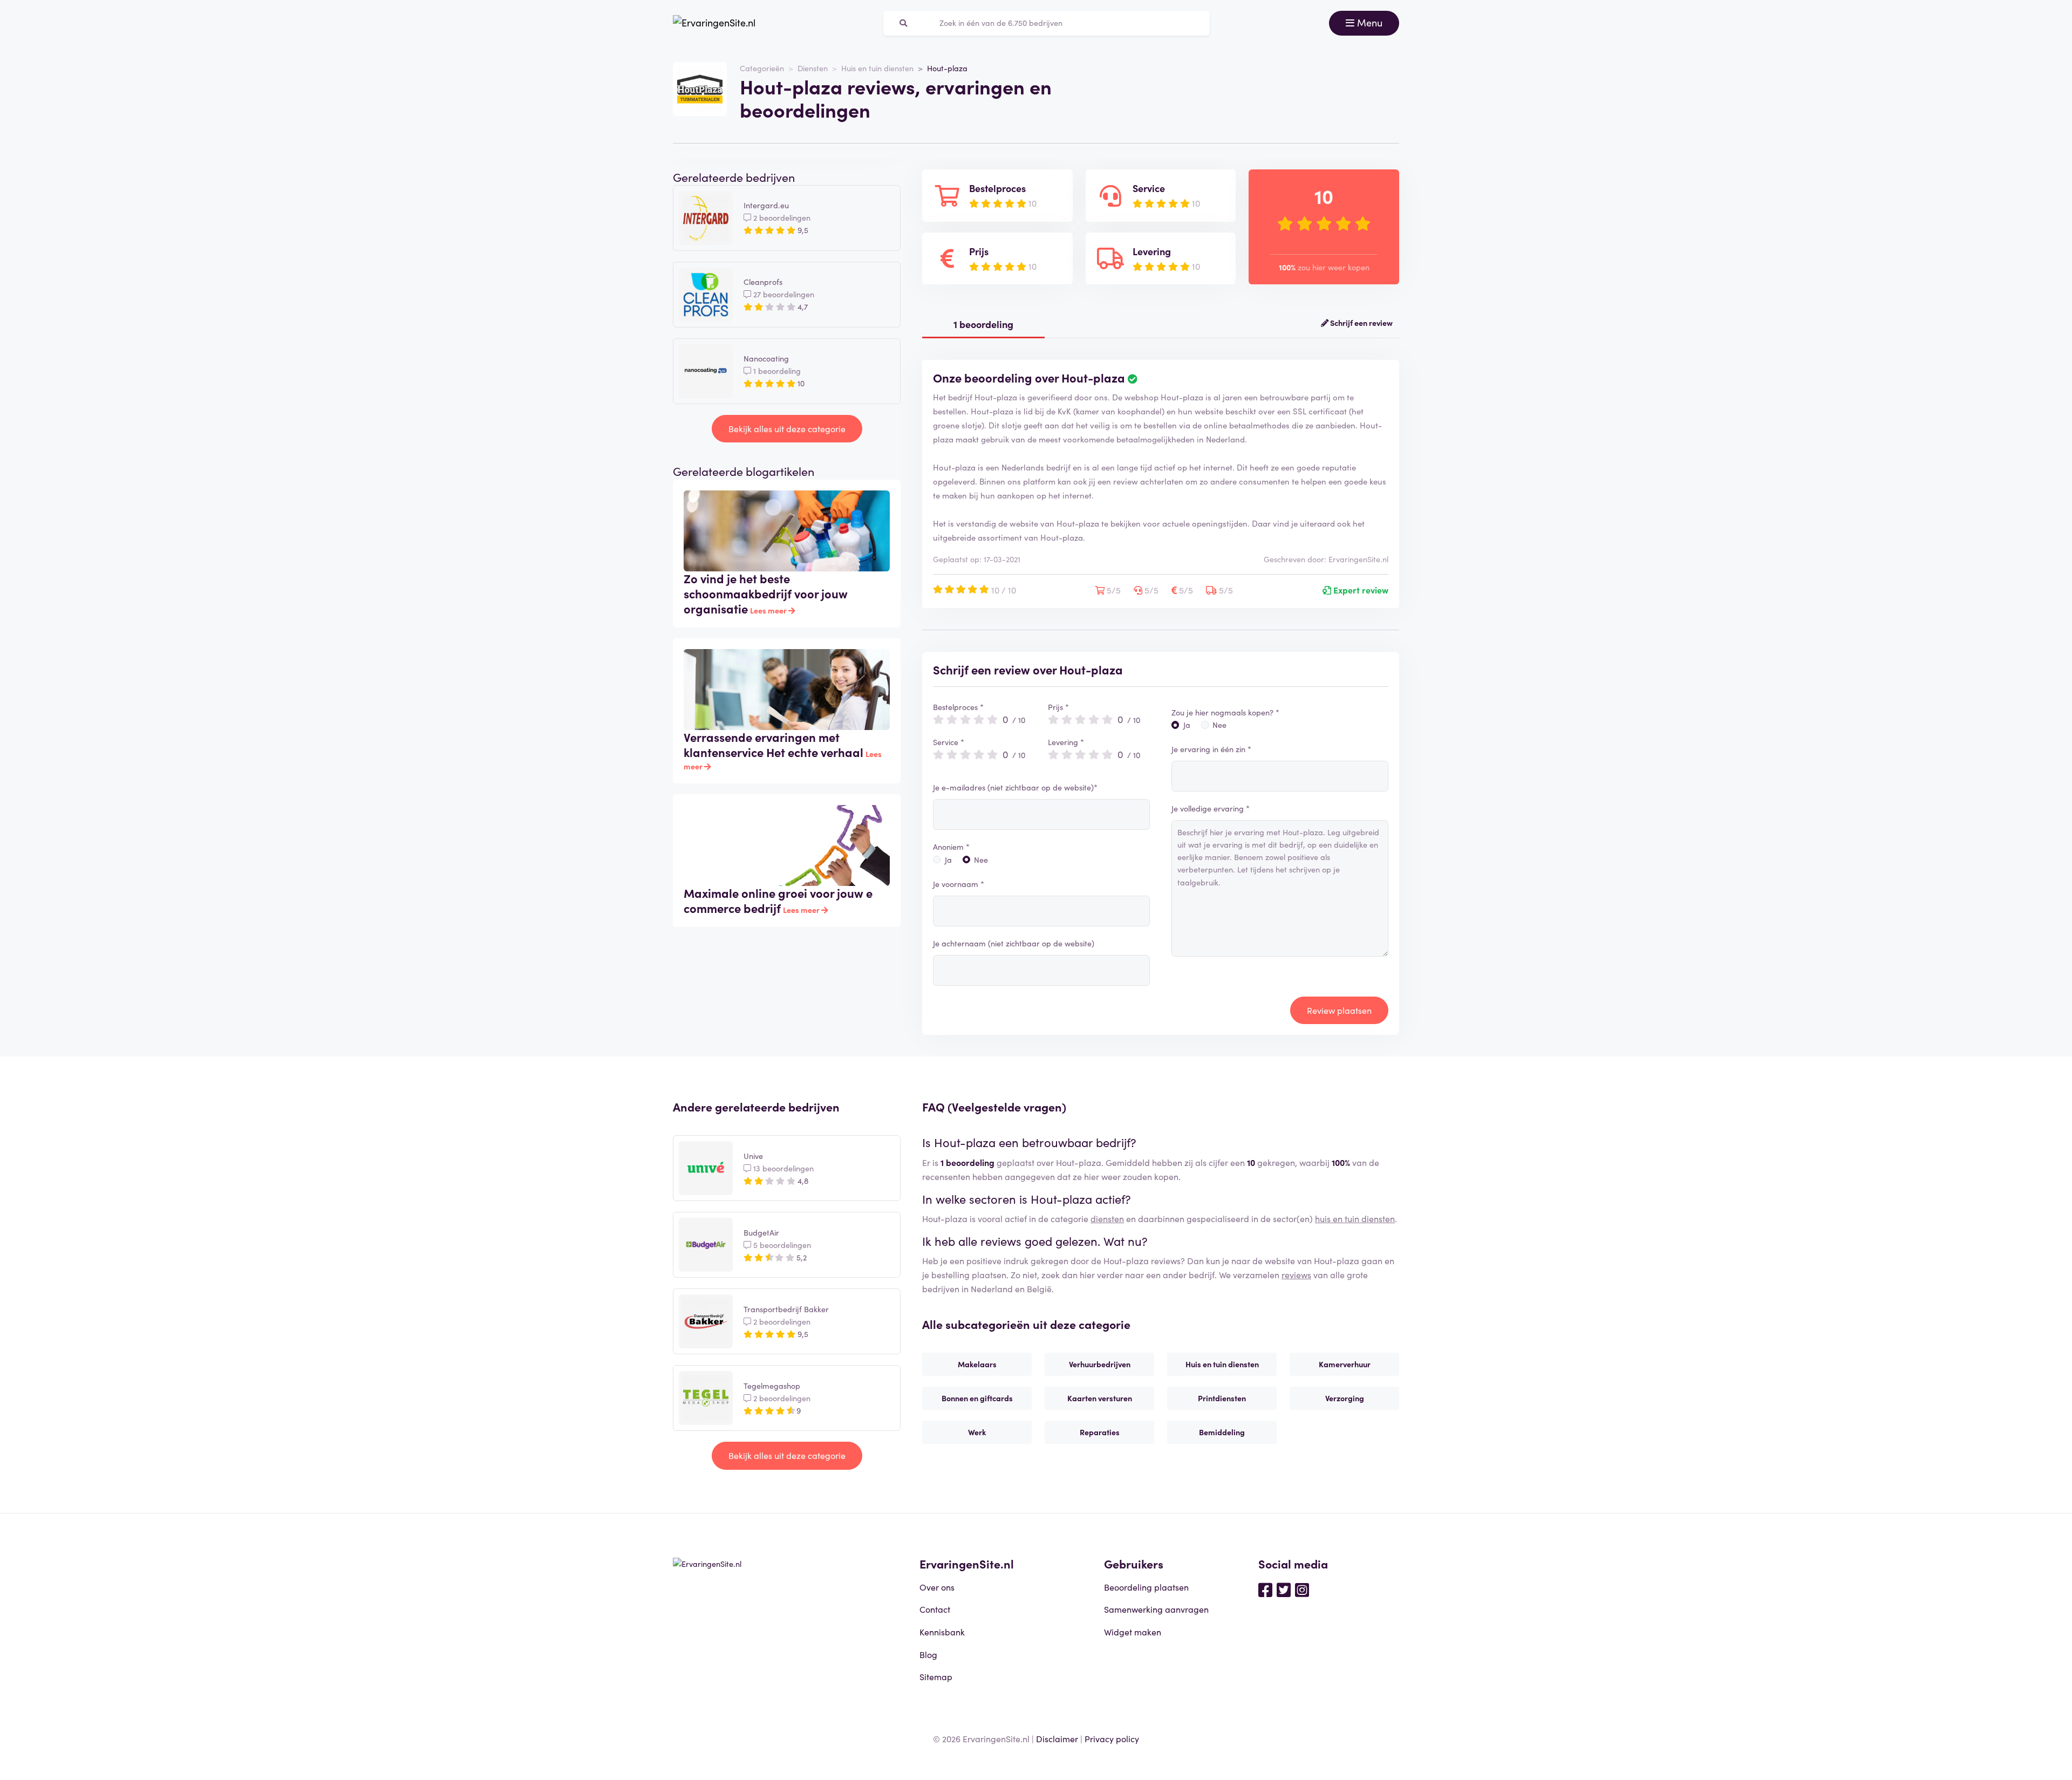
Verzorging (1345, 1398)
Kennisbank (942, 1632)
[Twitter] (1284, 1589)
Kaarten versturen (1100, 1398)
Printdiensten (1222, 1398)
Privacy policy (1112, 1738)
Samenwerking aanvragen (1156, 1609)
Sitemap (936, 1676)
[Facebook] (1265, 1589)
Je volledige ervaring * (1211, 808)
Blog (928, 1654)
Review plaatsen (1339, 1010)
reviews (1296, 1274)
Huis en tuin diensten (877, 68)
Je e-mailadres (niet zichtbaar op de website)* (1015, 787)
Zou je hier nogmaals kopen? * (1225, 712)
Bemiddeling (1222, 1432)
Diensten (813, 68)
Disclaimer (1057, 1738)
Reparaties (1100, 1432)
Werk (977, 1432)
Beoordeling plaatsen (1146, 1587)
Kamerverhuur (1345, 1364)
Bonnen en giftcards (977, 1398)
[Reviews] (714, 23)
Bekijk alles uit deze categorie (787, 428)
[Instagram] (1302, 1589)
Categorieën (762, 68)
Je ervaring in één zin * (1211, 749)
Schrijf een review (1361, 323)
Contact (935, 1609)
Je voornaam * (959, 884)
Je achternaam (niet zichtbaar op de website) (1014, 943)
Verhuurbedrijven (1100, 1364)
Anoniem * (951, 847)
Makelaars (977, 1364)
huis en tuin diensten (1355, 1218)
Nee (981, 860)
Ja (948, 860)
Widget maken (1133, 1632)
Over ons (937, 1587)
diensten (1107, 1218)
